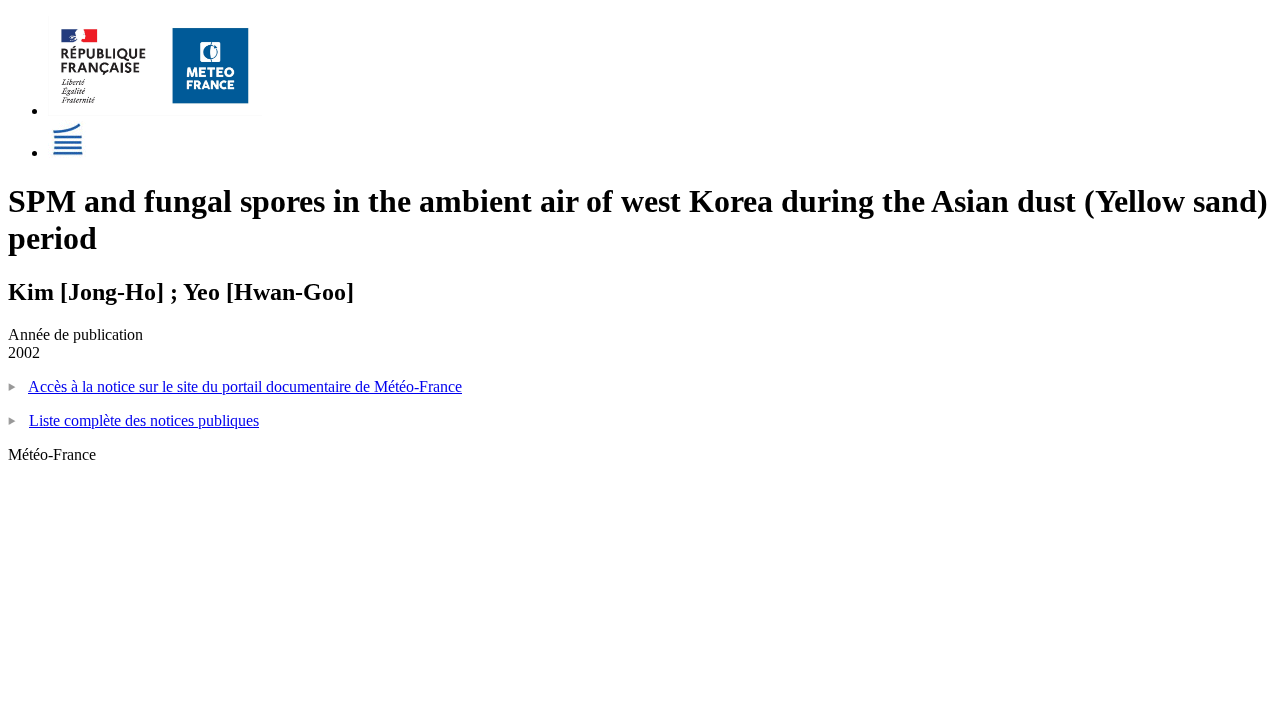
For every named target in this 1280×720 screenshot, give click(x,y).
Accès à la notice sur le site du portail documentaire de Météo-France (245, 386)
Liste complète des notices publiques (144, 420)
